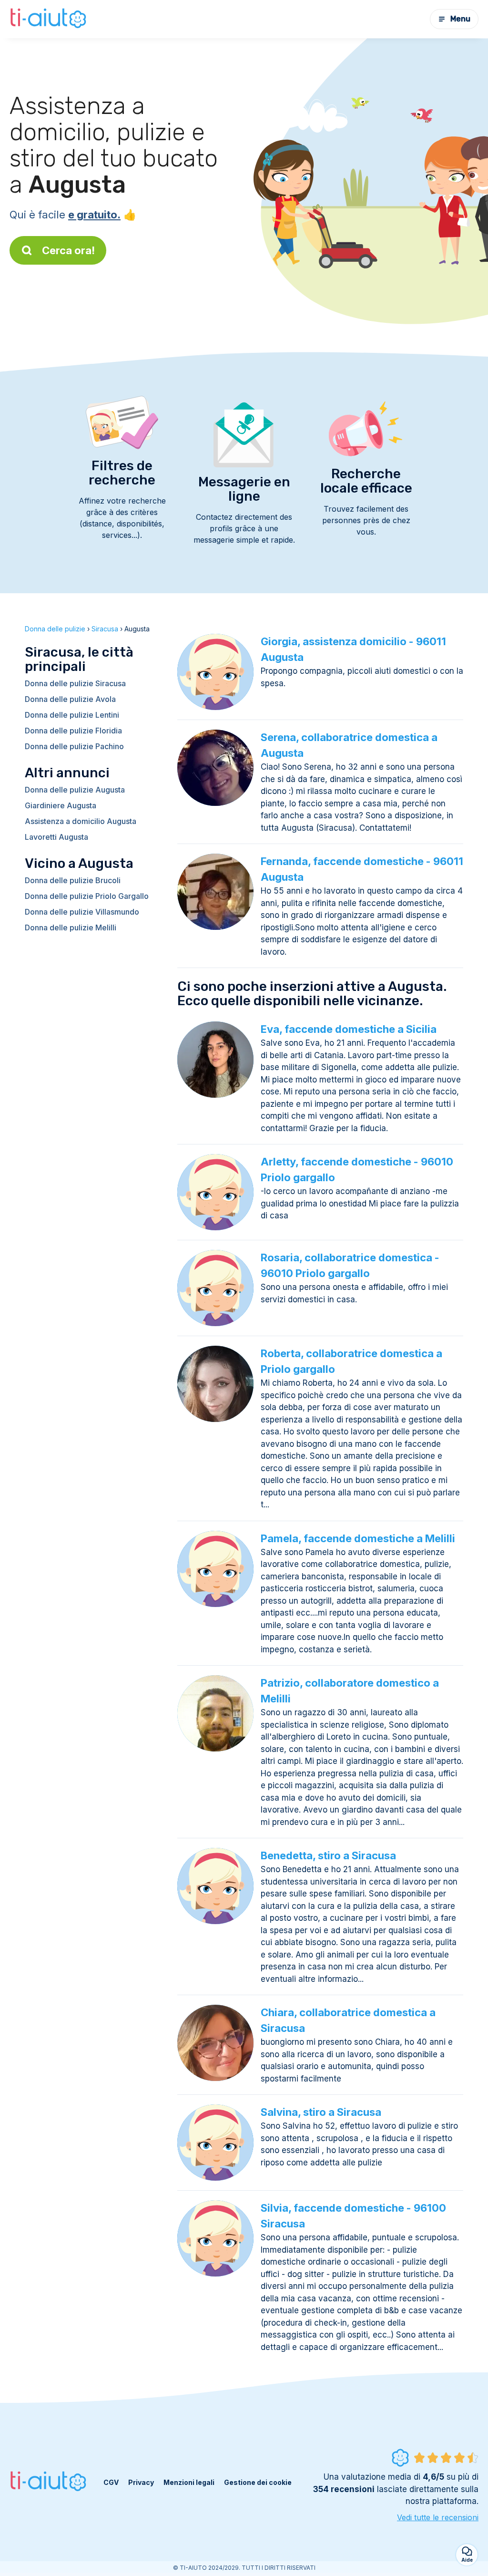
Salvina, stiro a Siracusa (321, 2112)
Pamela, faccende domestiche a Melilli (358, 1538)
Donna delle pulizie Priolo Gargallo (87, 896)
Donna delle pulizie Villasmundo (82, 912)
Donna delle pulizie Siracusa (75, 683)
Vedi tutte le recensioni (438, 2517)
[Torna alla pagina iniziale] (49, 19)
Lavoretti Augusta (56, 837)
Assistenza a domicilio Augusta (81, 821)
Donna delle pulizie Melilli (71, 927)
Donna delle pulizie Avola (70, 699)
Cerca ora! (68, 250)
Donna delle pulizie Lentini (72, 715)
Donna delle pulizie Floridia (73, 731)
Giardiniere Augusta (61, 805)
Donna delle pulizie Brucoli (73, 880)
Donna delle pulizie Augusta (75, 790)
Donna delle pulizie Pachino (74, 746)
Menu (460, 19)
